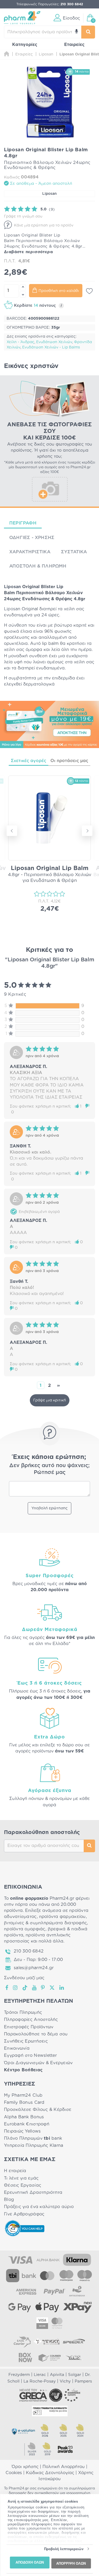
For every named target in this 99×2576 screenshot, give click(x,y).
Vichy (65, 2381)
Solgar (75, 2375)
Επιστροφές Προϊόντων (29, 2027)
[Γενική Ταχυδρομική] (46, 2342)
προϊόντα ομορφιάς (25, 1929)
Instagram (16, 1988)
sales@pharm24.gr (34, 1968)
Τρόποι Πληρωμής (23, 2012)
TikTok (25, 1988)
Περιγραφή (23, 523)
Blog (9, 2200)
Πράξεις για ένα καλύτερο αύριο (39, 2207)
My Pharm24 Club (23, 2095)
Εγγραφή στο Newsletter (30, 2055)
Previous (12, 831)
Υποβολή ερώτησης (49, 1508)
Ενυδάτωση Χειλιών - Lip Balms (51, 347)
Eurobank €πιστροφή (27, 2124)
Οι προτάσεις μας (69, 761)
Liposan (49, 194)
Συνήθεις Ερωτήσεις (26, 2041)
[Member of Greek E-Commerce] (33, 2395)
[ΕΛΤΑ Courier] (22, 2342)
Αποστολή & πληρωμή (38, 566)
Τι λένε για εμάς (21, 2178)
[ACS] (74, 2357)
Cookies (14, 2473)
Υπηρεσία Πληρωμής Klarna (34, 2145)
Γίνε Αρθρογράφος (24, 2214)
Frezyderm (19, 2375)
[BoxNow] (25, 2357)
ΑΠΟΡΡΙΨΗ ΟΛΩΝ (71, 2563)
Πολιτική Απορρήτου (64, 2467)
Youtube (34, 1988)
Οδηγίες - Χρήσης (32, 538)
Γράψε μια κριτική (50, 1400)
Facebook (7, 1988)
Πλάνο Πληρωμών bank (33, 2138)
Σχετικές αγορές (29, 761)
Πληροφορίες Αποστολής (31, 2020)
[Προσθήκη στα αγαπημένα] (89, 291)
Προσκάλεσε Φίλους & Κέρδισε (38, 2110)
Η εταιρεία (15, 2171)
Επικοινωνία (17, 2048)
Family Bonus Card (24, 2102)
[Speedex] (74, 2342)
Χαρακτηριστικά (30, 552)
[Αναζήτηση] (88, 32)
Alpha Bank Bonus (24, 2117)
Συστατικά (74, 552)
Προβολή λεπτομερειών (64, 2549)
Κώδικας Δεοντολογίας (50, 2473)
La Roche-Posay (40, 2381)
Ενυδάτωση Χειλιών (54, 342)
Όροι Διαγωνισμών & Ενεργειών (38, 2063)
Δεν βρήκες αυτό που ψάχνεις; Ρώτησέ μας (49, 1469)
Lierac (40, 2375)
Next (87, 831)
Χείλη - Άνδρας (20, 342)
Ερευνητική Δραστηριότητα (33, 2192)
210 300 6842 (29, 1951)
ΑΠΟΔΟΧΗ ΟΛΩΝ (30, 2562)
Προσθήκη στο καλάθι (59, 291)
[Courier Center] (50, 2357)
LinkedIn (62, 1988)
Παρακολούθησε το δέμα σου (36, 2034)
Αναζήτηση (89, 1846)
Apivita (57, 2375)
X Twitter (52, 1988)
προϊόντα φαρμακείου (62, 1917)
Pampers (83, 2381)
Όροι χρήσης (25, 2467)
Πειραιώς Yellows (22, 2131)
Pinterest (43, 1988)
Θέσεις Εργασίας (23, 2185)
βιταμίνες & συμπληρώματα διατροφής (45, 1923)
